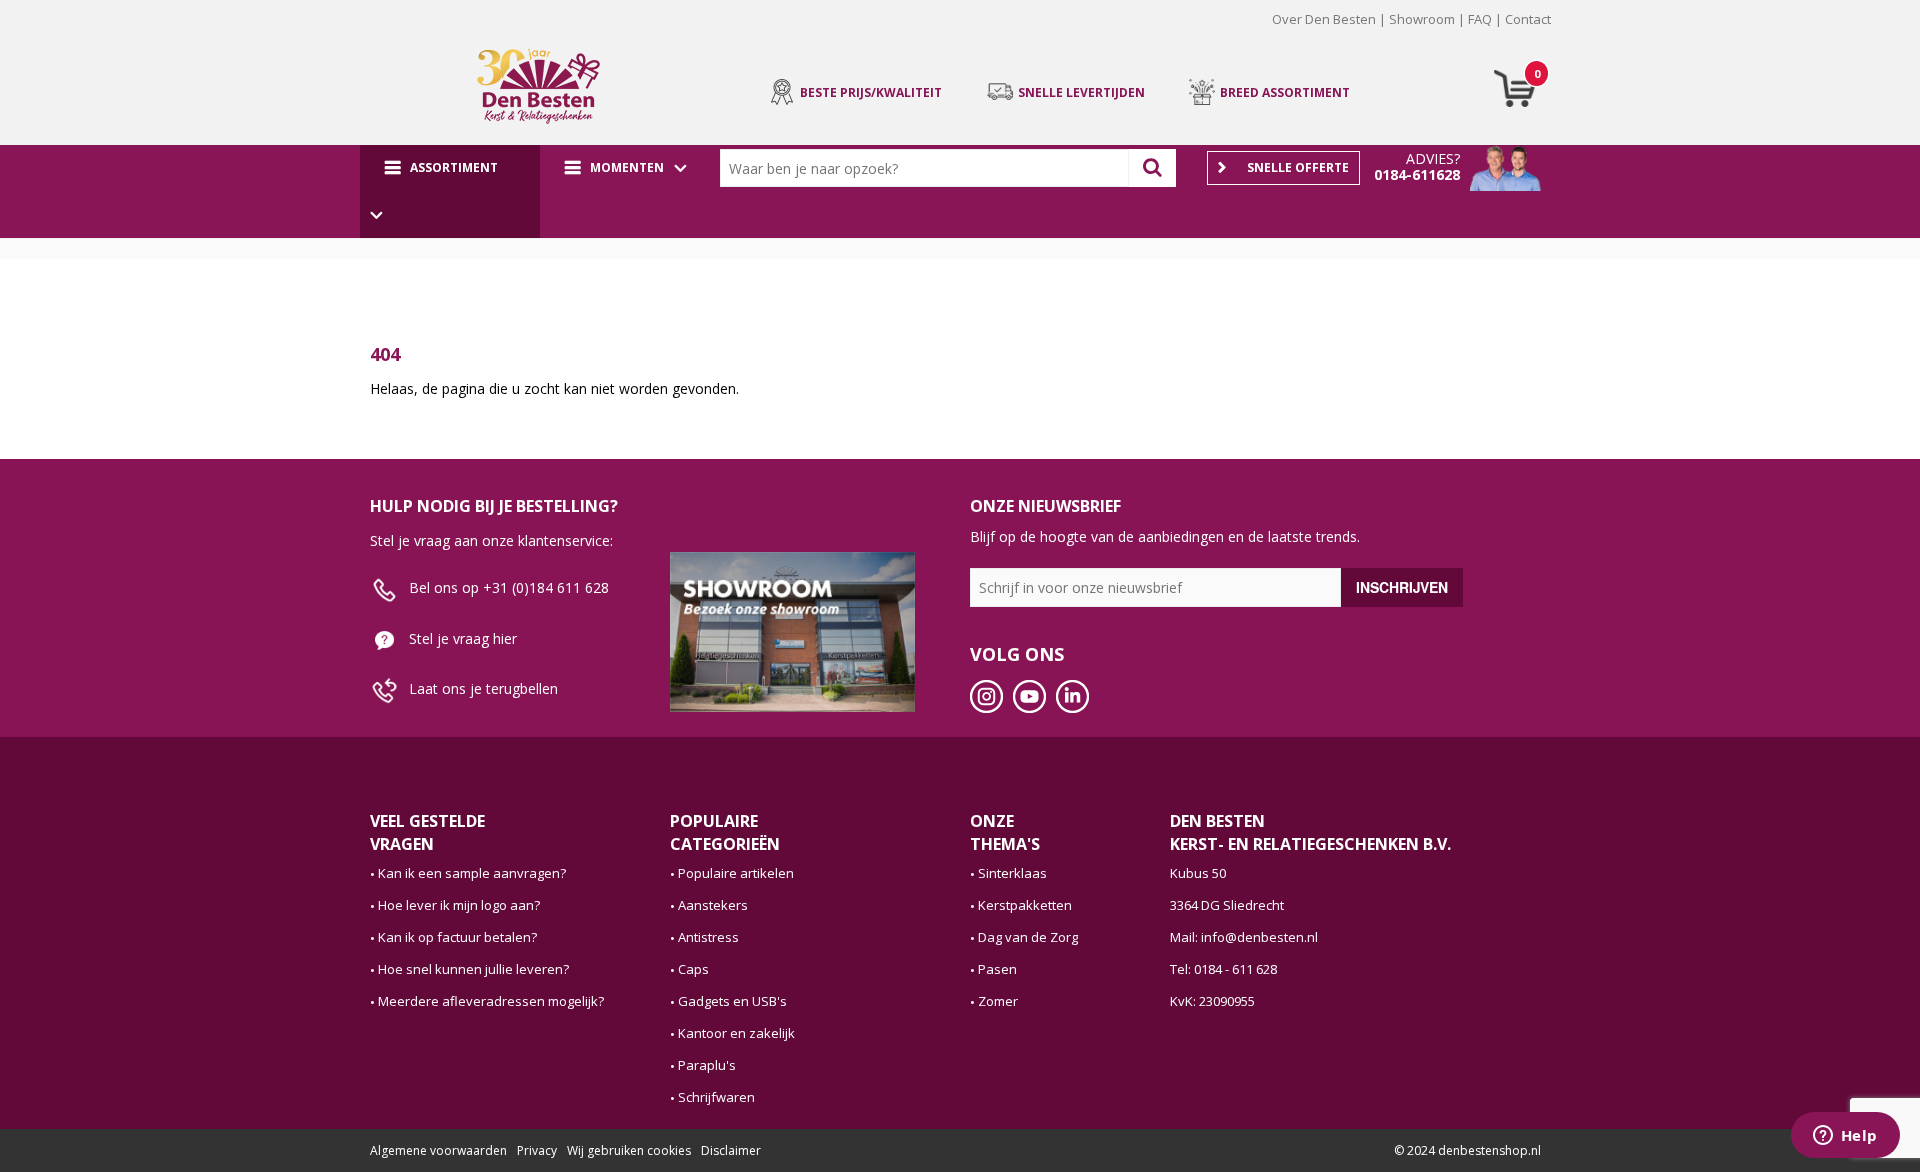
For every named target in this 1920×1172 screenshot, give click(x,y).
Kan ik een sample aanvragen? (472, 873)
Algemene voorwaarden (438, 1150)
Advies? (1433, 158)
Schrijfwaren (716, 1097)
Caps (693, 969)
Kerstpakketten (1025, 905)
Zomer (998, 1001)
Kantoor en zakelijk (736, 1033)
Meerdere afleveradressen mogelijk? (491, 1001)
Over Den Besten (1324, 19)
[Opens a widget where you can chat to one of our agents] (1845, 1137)
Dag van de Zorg (1028, 937)
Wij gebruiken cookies (629, 1150)
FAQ (1480, 19)
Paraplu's (707, 1065)
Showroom (1422, 19)
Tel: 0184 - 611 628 (1223, 969)
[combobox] (929, 168)
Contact (1528, 19)
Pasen (997, 969)
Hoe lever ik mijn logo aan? (459, 905)
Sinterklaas (1012, 873)
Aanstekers (713, 905)
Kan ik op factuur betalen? (457, 937)
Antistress (708, 937)
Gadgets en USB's (732, 1001)
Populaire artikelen (736, 873)
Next (1581, 34)
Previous (339, 34)
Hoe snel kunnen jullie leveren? (473, 969)
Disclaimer (731, 1150)
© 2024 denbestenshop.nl (1467, 1150)
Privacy (537, 1150)
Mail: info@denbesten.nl (1244, 937)
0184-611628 (1417, 174)
